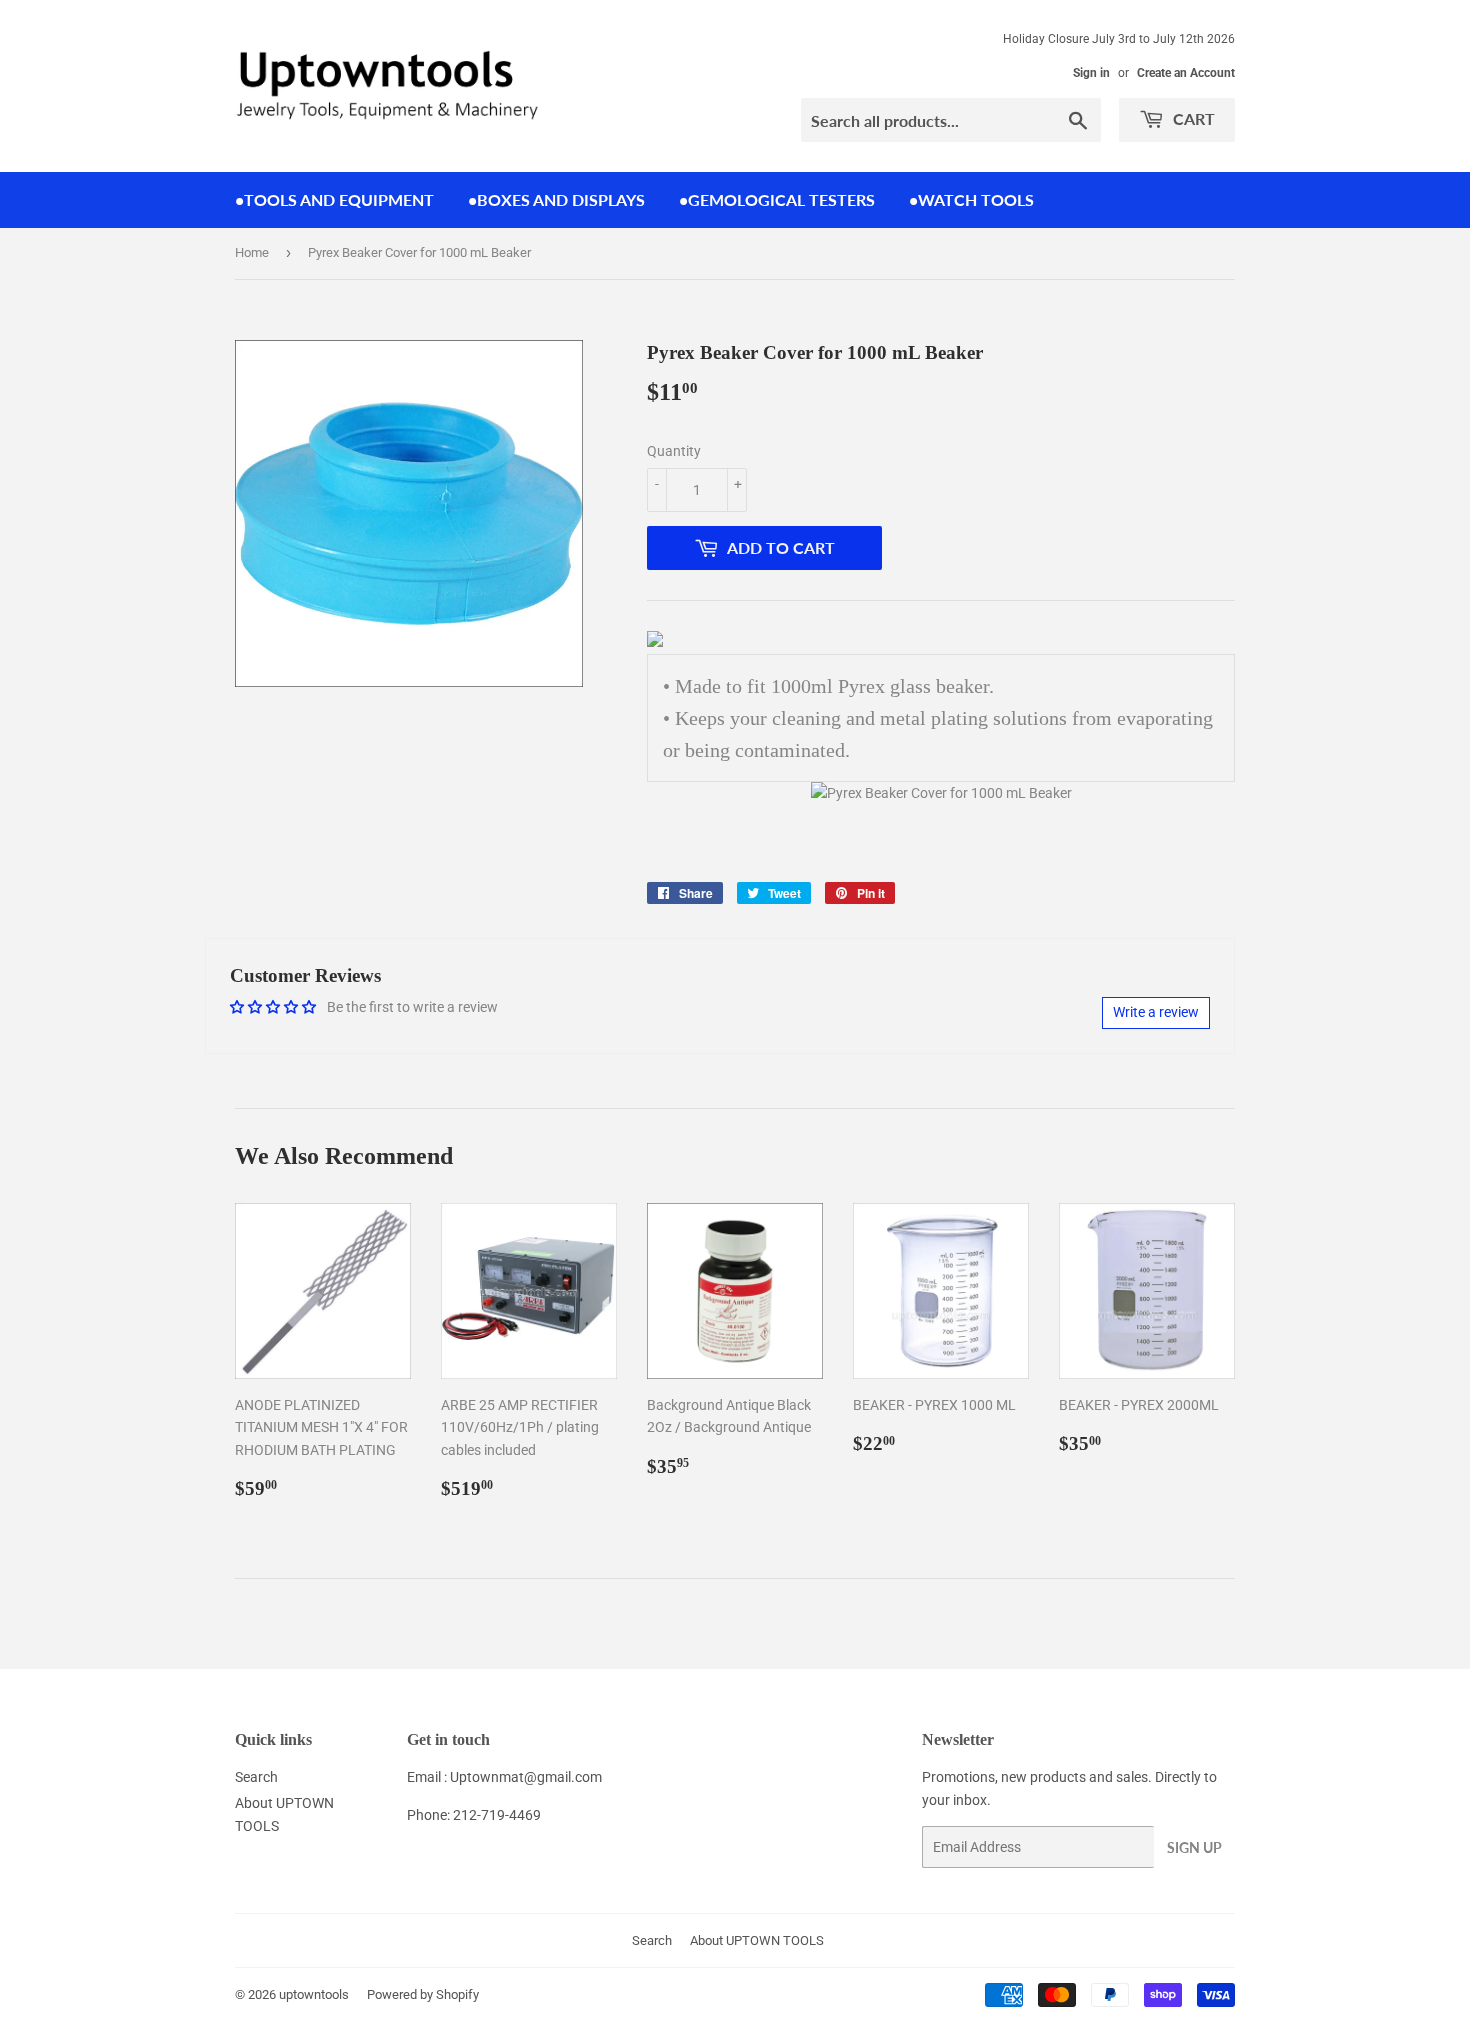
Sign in (1091, 73)
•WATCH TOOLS (971, 199)
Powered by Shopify (423, 1994)
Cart (1192, 118)
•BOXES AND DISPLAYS (556, 199)
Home (252, 252)
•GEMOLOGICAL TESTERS (777, 199)
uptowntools (314, 1994)
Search (256, 1777)
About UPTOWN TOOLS (757, 1940)
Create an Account (1186, 73)
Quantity (674, 451)
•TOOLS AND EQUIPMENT (334, 199)
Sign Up (1194, 1847)
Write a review (1156, 1012)
